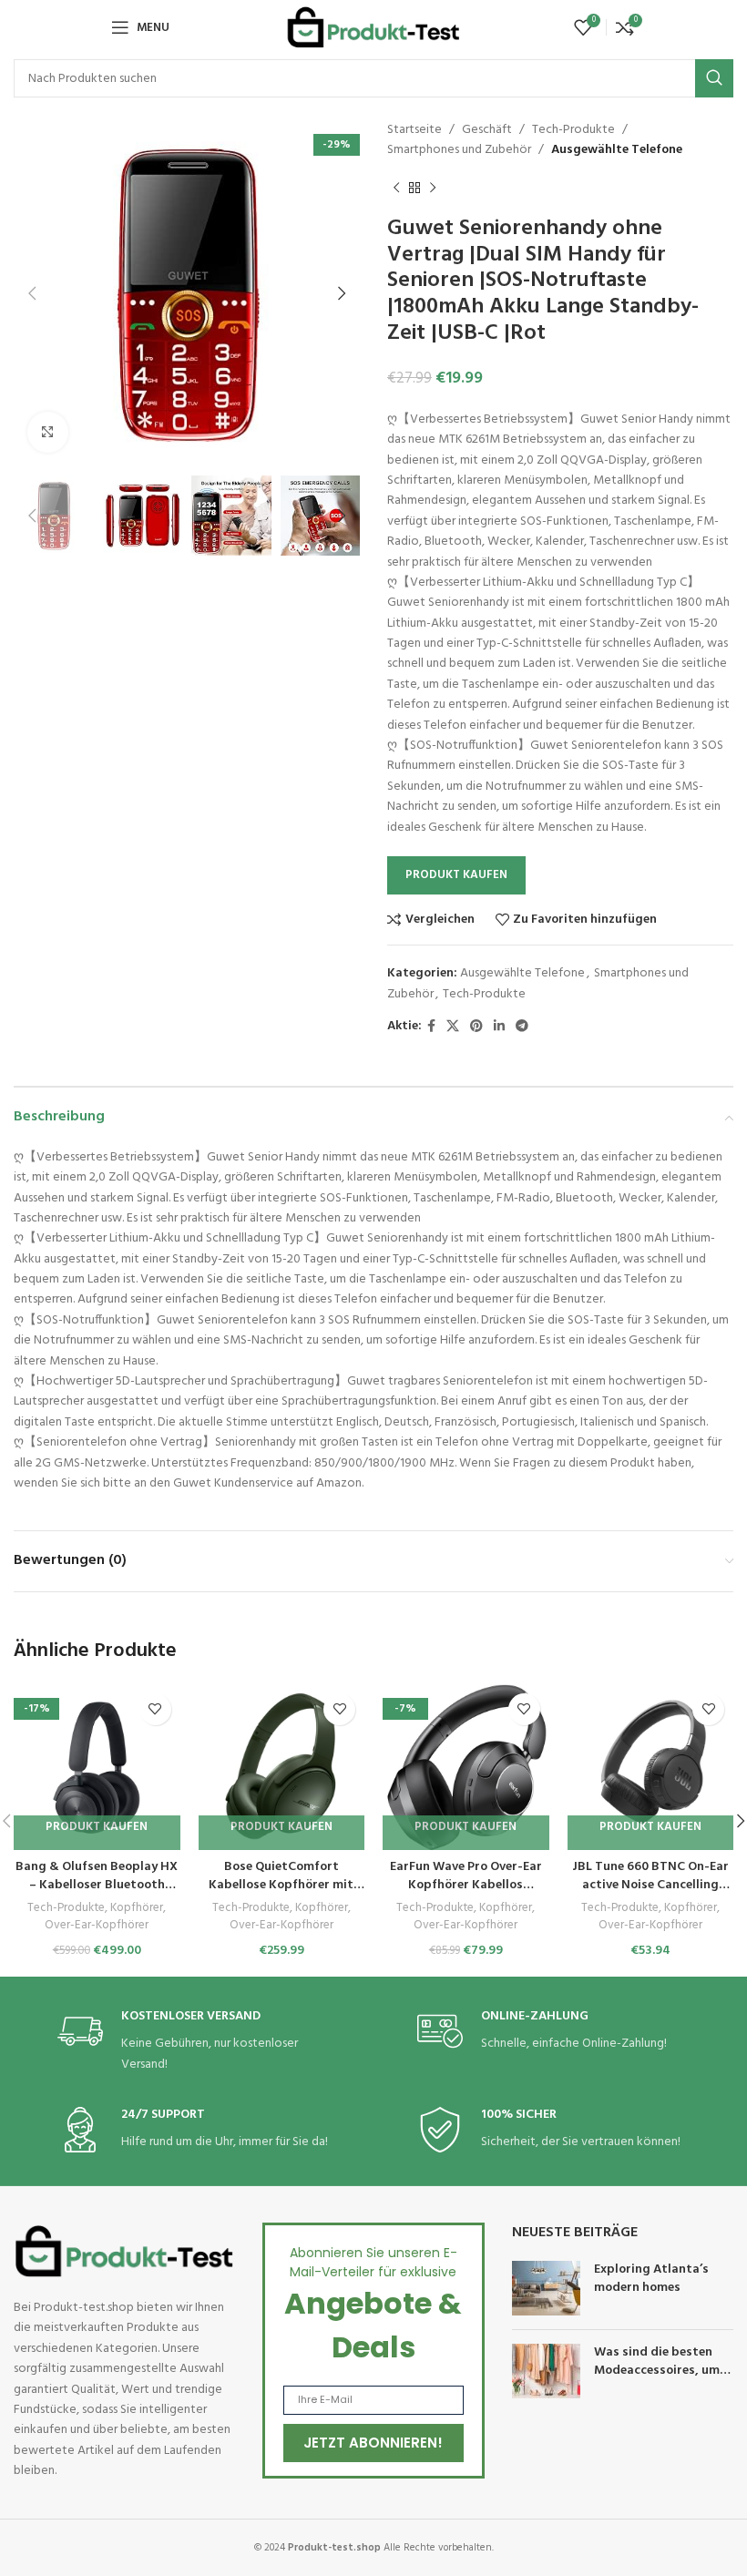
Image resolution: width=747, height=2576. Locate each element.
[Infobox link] (194, 2042)
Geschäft (487, 130)
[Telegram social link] (522, 1027)
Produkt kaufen (456, 875)
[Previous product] (396, 189)
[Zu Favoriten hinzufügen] (155, 1709)
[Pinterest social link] (476, 1027)
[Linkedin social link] (499, 1027)
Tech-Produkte (573, 130)
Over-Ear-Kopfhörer (97, 1926)
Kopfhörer (137, 1909)
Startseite (414, 130)
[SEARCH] (714, 78)
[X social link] (453, 1027)
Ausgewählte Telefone (617, 150)
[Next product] (433, 189)
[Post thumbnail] (546, 2288)
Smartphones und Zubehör (459, 150)
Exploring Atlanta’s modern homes (651, 2279)
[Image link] (124, 2251)
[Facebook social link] (431, 1027)
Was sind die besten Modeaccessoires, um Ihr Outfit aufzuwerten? (664, 2370)
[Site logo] (373, 28)
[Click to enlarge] (48, 432)
